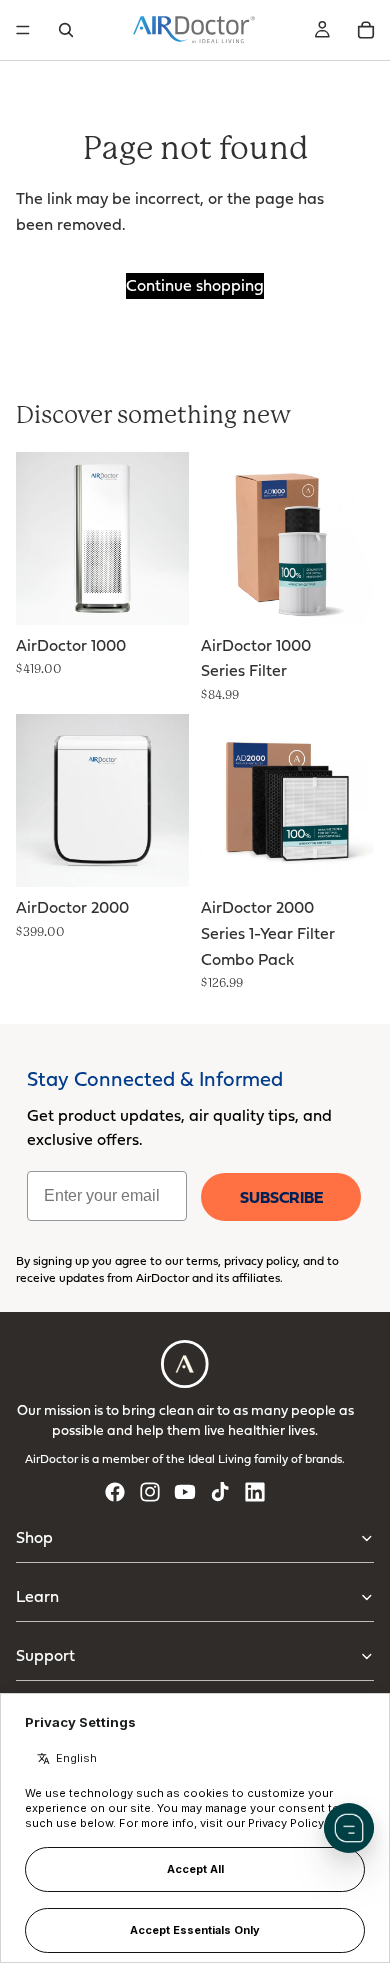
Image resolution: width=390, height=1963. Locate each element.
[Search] (66, 30)
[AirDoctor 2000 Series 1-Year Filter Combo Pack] (287, 800)
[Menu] (23, 30)
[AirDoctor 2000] (102, 800)
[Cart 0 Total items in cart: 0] (366, 30)
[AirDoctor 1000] (102, 538)
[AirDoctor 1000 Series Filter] (287, 538)
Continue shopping (195, 285)
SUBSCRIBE (281, 1197)
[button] (349, 1828)
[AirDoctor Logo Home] (194, 30)
